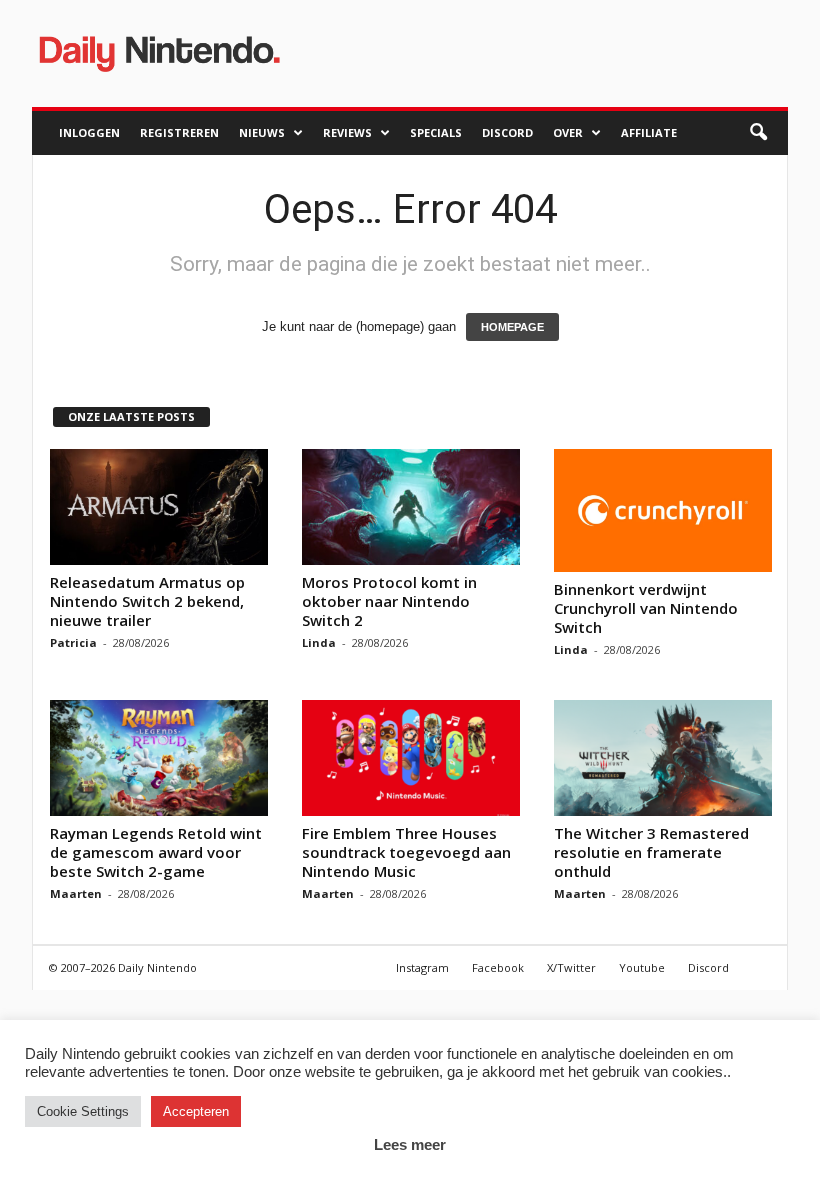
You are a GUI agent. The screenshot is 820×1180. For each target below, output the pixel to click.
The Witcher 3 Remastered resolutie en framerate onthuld (651, 852)
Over (568, 132)
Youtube (642, 967)
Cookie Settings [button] (83, 1111)
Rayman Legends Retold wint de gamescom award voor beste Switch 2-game (156, 852)
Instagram (422, 967)
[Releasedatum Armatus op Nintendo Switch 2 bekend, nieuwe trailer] (159, 507)
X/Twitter (571, 967)
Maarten (76, 893)
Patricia (73, 642)
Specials (436, 132)
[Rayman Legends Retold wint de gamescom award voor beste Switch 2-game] (159, 758)
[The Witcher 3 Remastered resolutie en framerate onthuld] (663, 758)
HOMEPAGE (512, 327)
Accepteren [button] (196, 1111)
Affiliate (649, 132)
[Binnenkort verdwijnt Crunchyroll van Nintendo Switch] (663, 510)
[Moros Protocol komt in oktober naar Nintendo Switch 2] (411, 507)
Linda (319, 642)
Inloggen (89, 132)
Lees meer (410, 1144)
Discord (507, 132)
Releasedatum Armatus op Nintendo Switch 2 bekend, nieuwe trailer (147, 601)
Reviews (347, 132)
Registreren (179, 132)
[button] (758, 133)
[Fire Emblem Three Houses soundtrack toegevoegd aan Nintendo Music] (411, 758)
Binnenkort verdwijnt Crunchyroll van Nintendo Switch (646, 608)
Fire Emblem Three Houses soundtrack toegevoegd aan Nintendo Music (406, 852)
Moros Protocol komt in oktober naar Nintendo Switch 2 (389, 601)
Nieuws (262, 132)
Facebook (498, 967)
